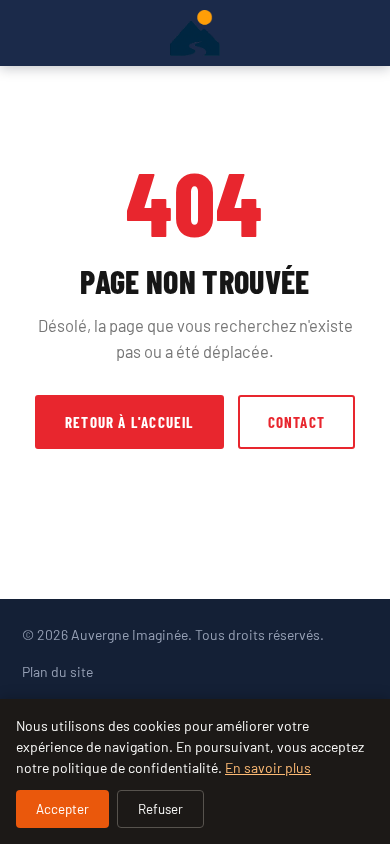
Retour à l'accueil (129, 422)
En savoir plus (268, 767)
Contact (296, 422)
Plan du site (57, 671)
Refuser (160, 809)
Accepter (62, 809)
